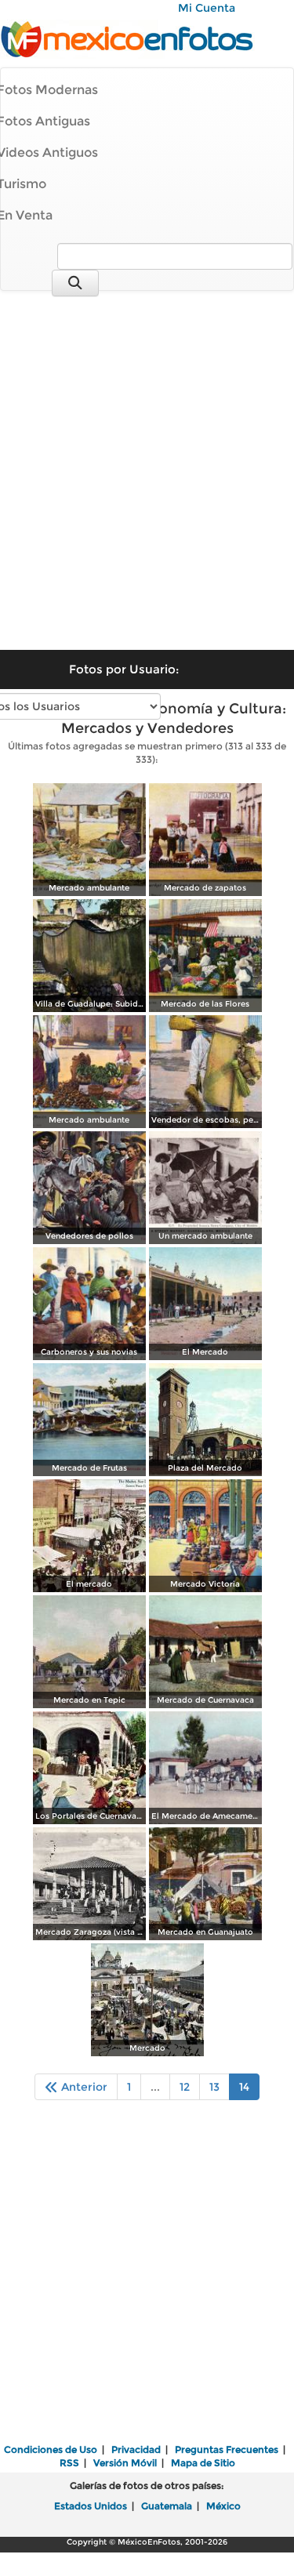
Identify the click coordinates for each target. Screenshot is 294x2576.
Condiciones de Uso (51, 2449)
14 (244, 2087)
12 (185, 2087)
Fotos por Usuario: (124, 669)
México (223, 2506)
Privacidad (136, 2449)
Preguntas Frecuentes (227, 2449)
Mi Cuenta (207, 8)
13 (214, 2087)
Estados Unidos (91, 2506)
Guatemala (167, 2506)
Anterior (83, 2087)
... (155, 2087)
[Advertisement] (147, 460)
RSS (69, 2463)
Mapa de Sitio (203, 2463)
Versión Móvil (125, 2463)
